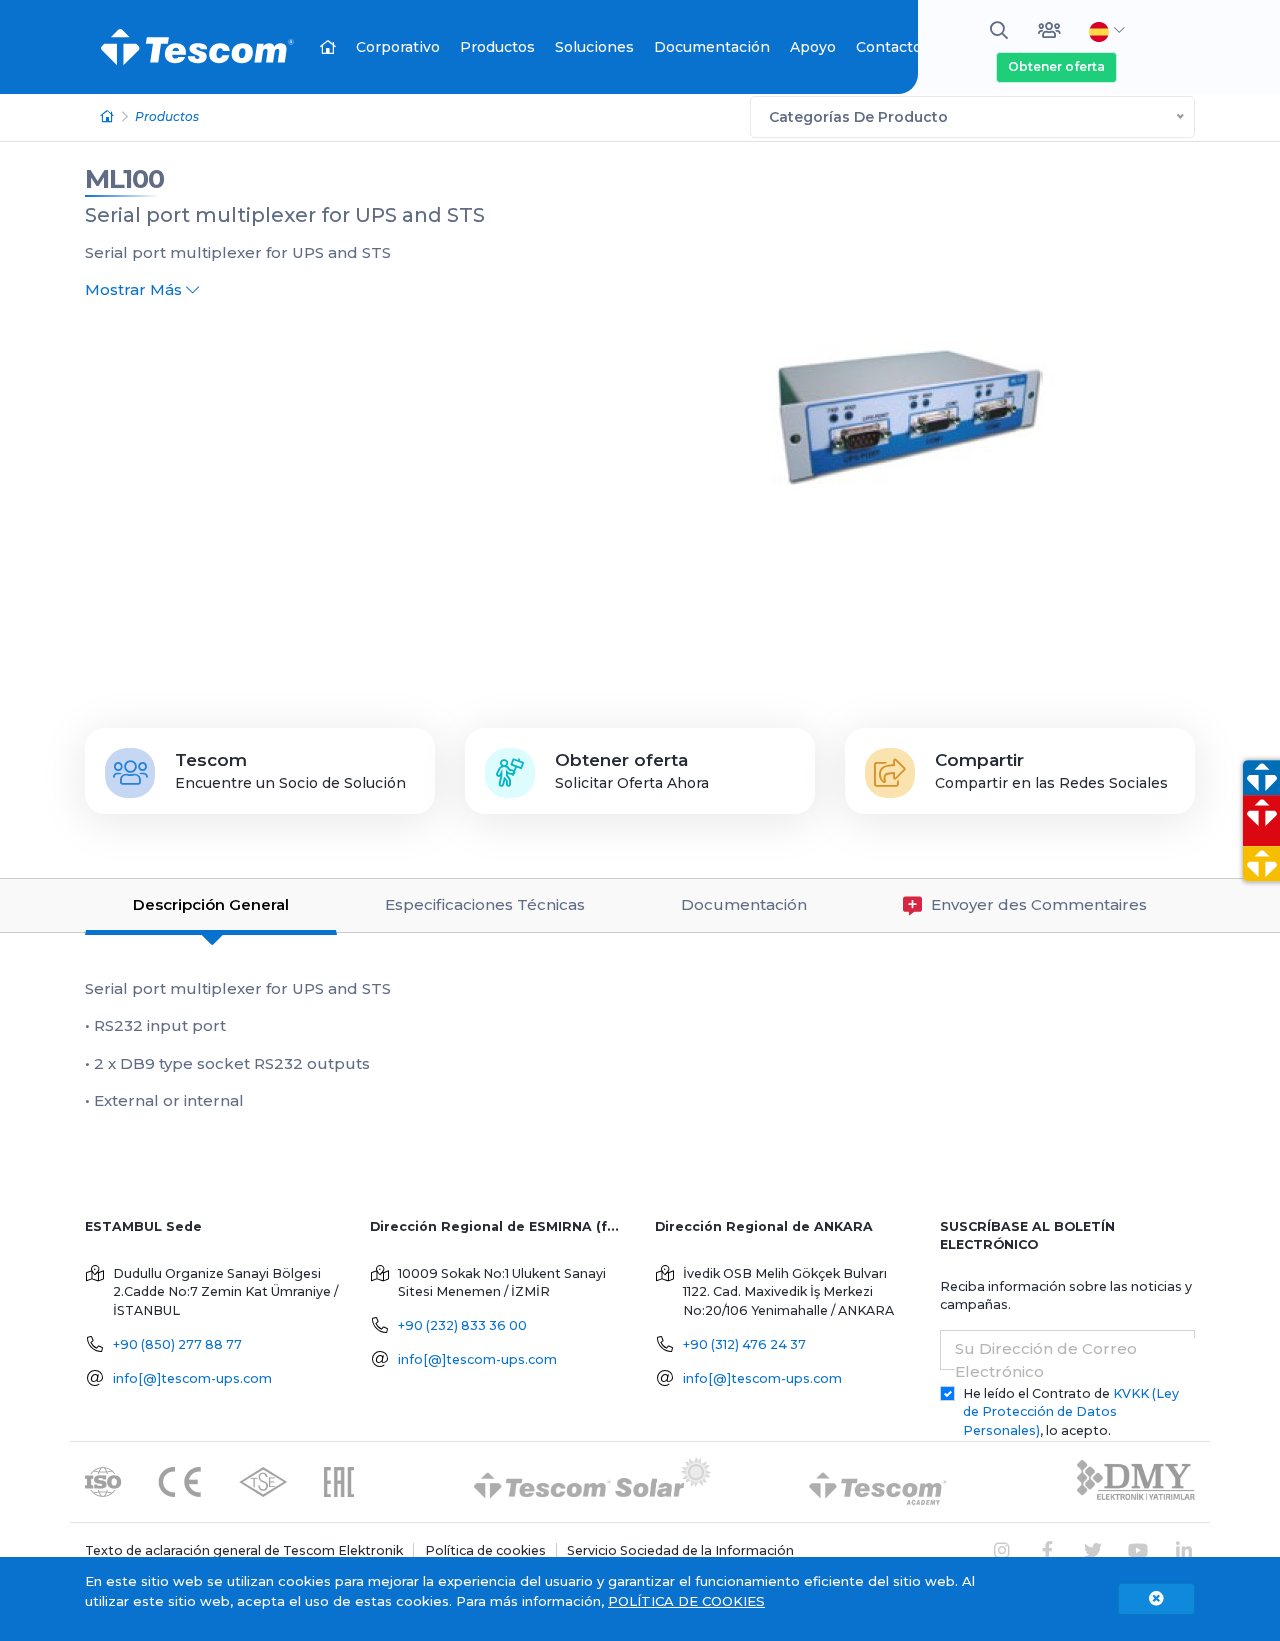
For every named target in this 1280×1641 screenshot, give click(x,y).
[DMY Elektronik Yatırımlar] (1136, 1480)
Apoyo (813, 47)
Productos (497, 47)
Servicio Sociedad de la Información (680, 1550)
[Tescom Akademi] (878, 1480)
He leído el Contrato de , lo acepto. (1071, 1412)
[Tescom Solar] (592, 1480)
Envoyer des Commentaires (1037, 904)
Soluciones (594, 47)
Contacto (889, 47)
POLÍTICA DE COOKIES (686, 1601)
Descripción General (211, 904)
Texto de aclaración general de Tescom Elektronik (244, 1550)
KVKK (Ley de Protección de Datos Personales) (1071, 1412)
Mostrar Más (135, 289)
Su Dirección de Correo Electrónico (1046, 1360)
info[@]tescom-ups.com (192, 1378)
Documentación (712, 47)
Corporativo (398, 47)
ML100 (124, 179)
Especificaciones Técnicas (485, 904)
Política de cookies (485, 1550)
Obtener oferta (1056, 66)
